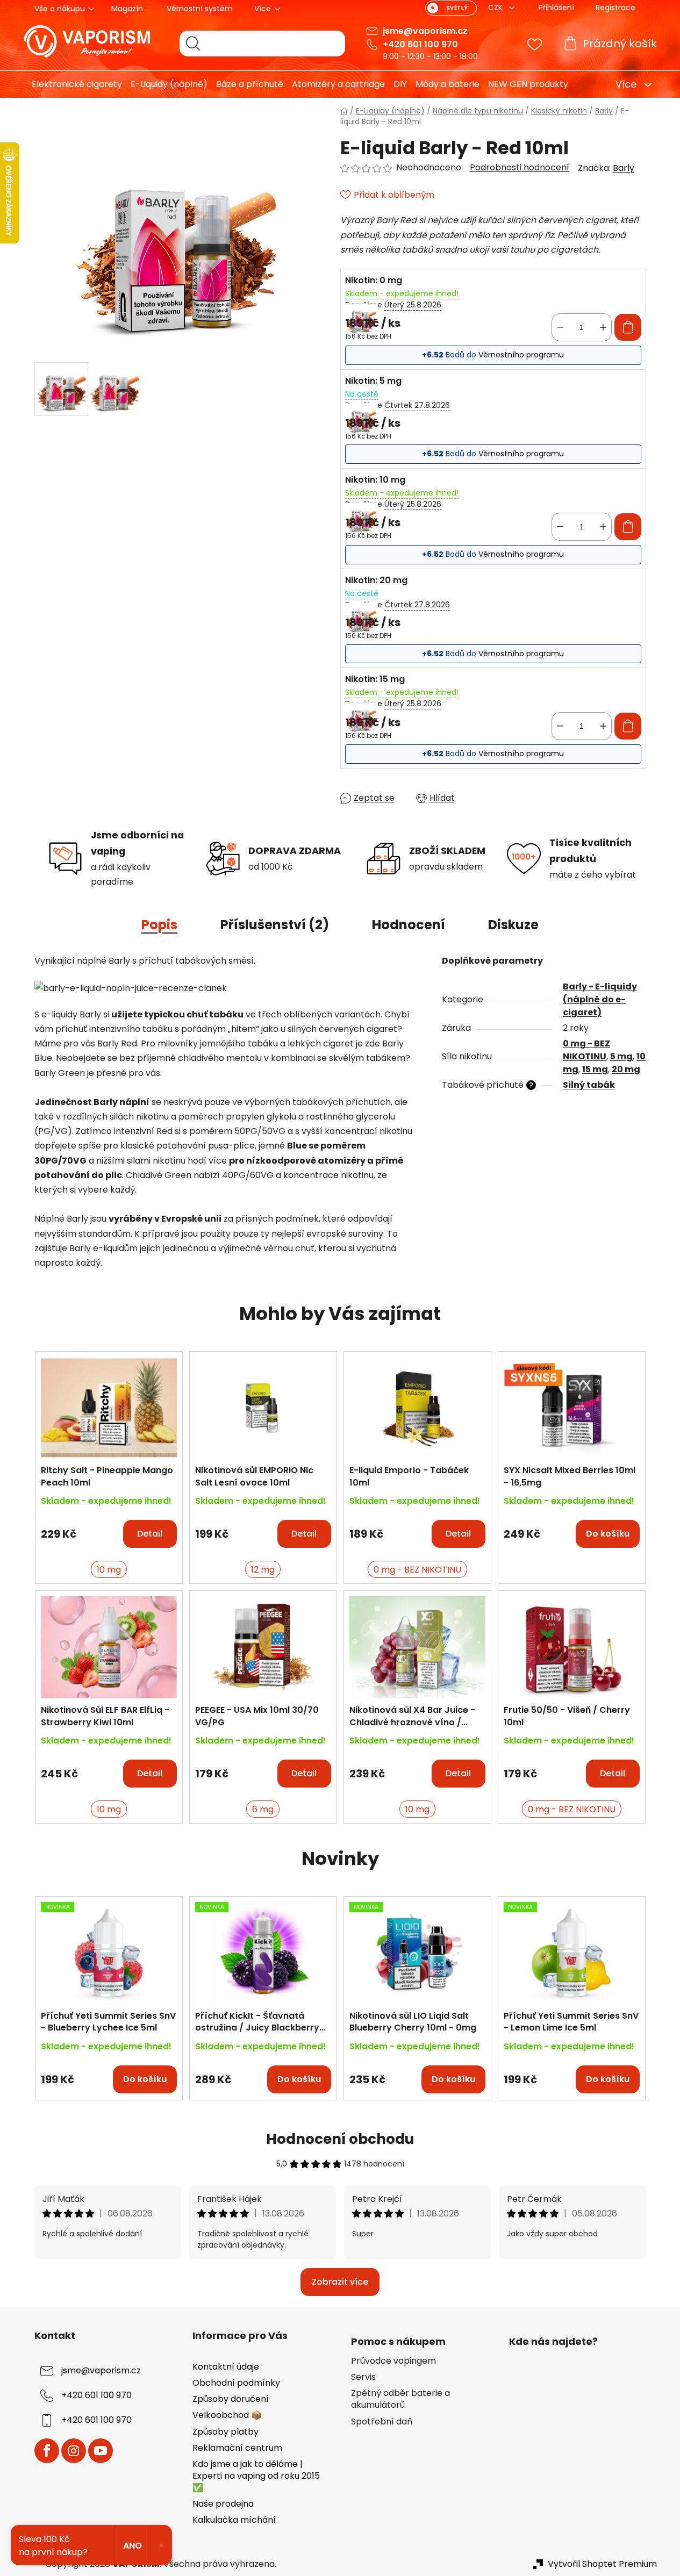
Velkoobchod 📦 (227, 2415)
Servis (363, 2377)
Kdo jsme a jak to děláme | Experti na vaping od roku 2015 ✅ (256, 2476)
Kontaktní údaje (226, 2367)
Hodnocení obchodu (340, 2139)
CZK (496, 8)
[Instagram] (74, 2451)
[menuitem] (73, 84)
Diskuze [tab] (513, 925)
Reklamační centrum (237, 2448)
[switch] (451, 8)
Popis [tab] (159, 925)
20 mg (626, 1069)
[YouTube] (101, 2451)
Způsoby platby (226, 2432)
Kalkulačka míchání (234, 2520)
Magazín (127, 9)
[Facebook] (47, 2451)
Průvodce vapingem (393, 2361)
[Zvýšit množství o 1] (603, 327)
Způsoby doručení (231, 2399)
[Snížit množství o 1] (560, 327)
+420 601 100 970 (420, 44)
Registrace (615, 8)
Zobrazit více (340, 2282)
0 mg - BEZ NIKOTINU (586, 1050)
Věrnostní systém (200, 9)
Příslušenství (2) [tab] (275, 925)
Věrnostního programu (521, 355)
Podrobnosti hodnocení (520, 168)
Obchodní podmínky (236, 2383)
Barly (624, 168)
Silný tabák (589, 1085)
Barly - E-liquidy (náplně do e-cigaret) (600, 999)
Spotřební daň (382, 2422)
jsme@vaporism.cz (425, 31)
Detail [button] (150, 1534)
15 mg (595, 1069)
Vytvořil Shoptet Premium (602, 2564)
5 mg (621, 1056)
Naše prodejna (223, 2504)
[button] (109, 1529)
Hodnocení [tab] (409, 925)
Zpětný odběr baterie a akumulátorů (400, 2399)
